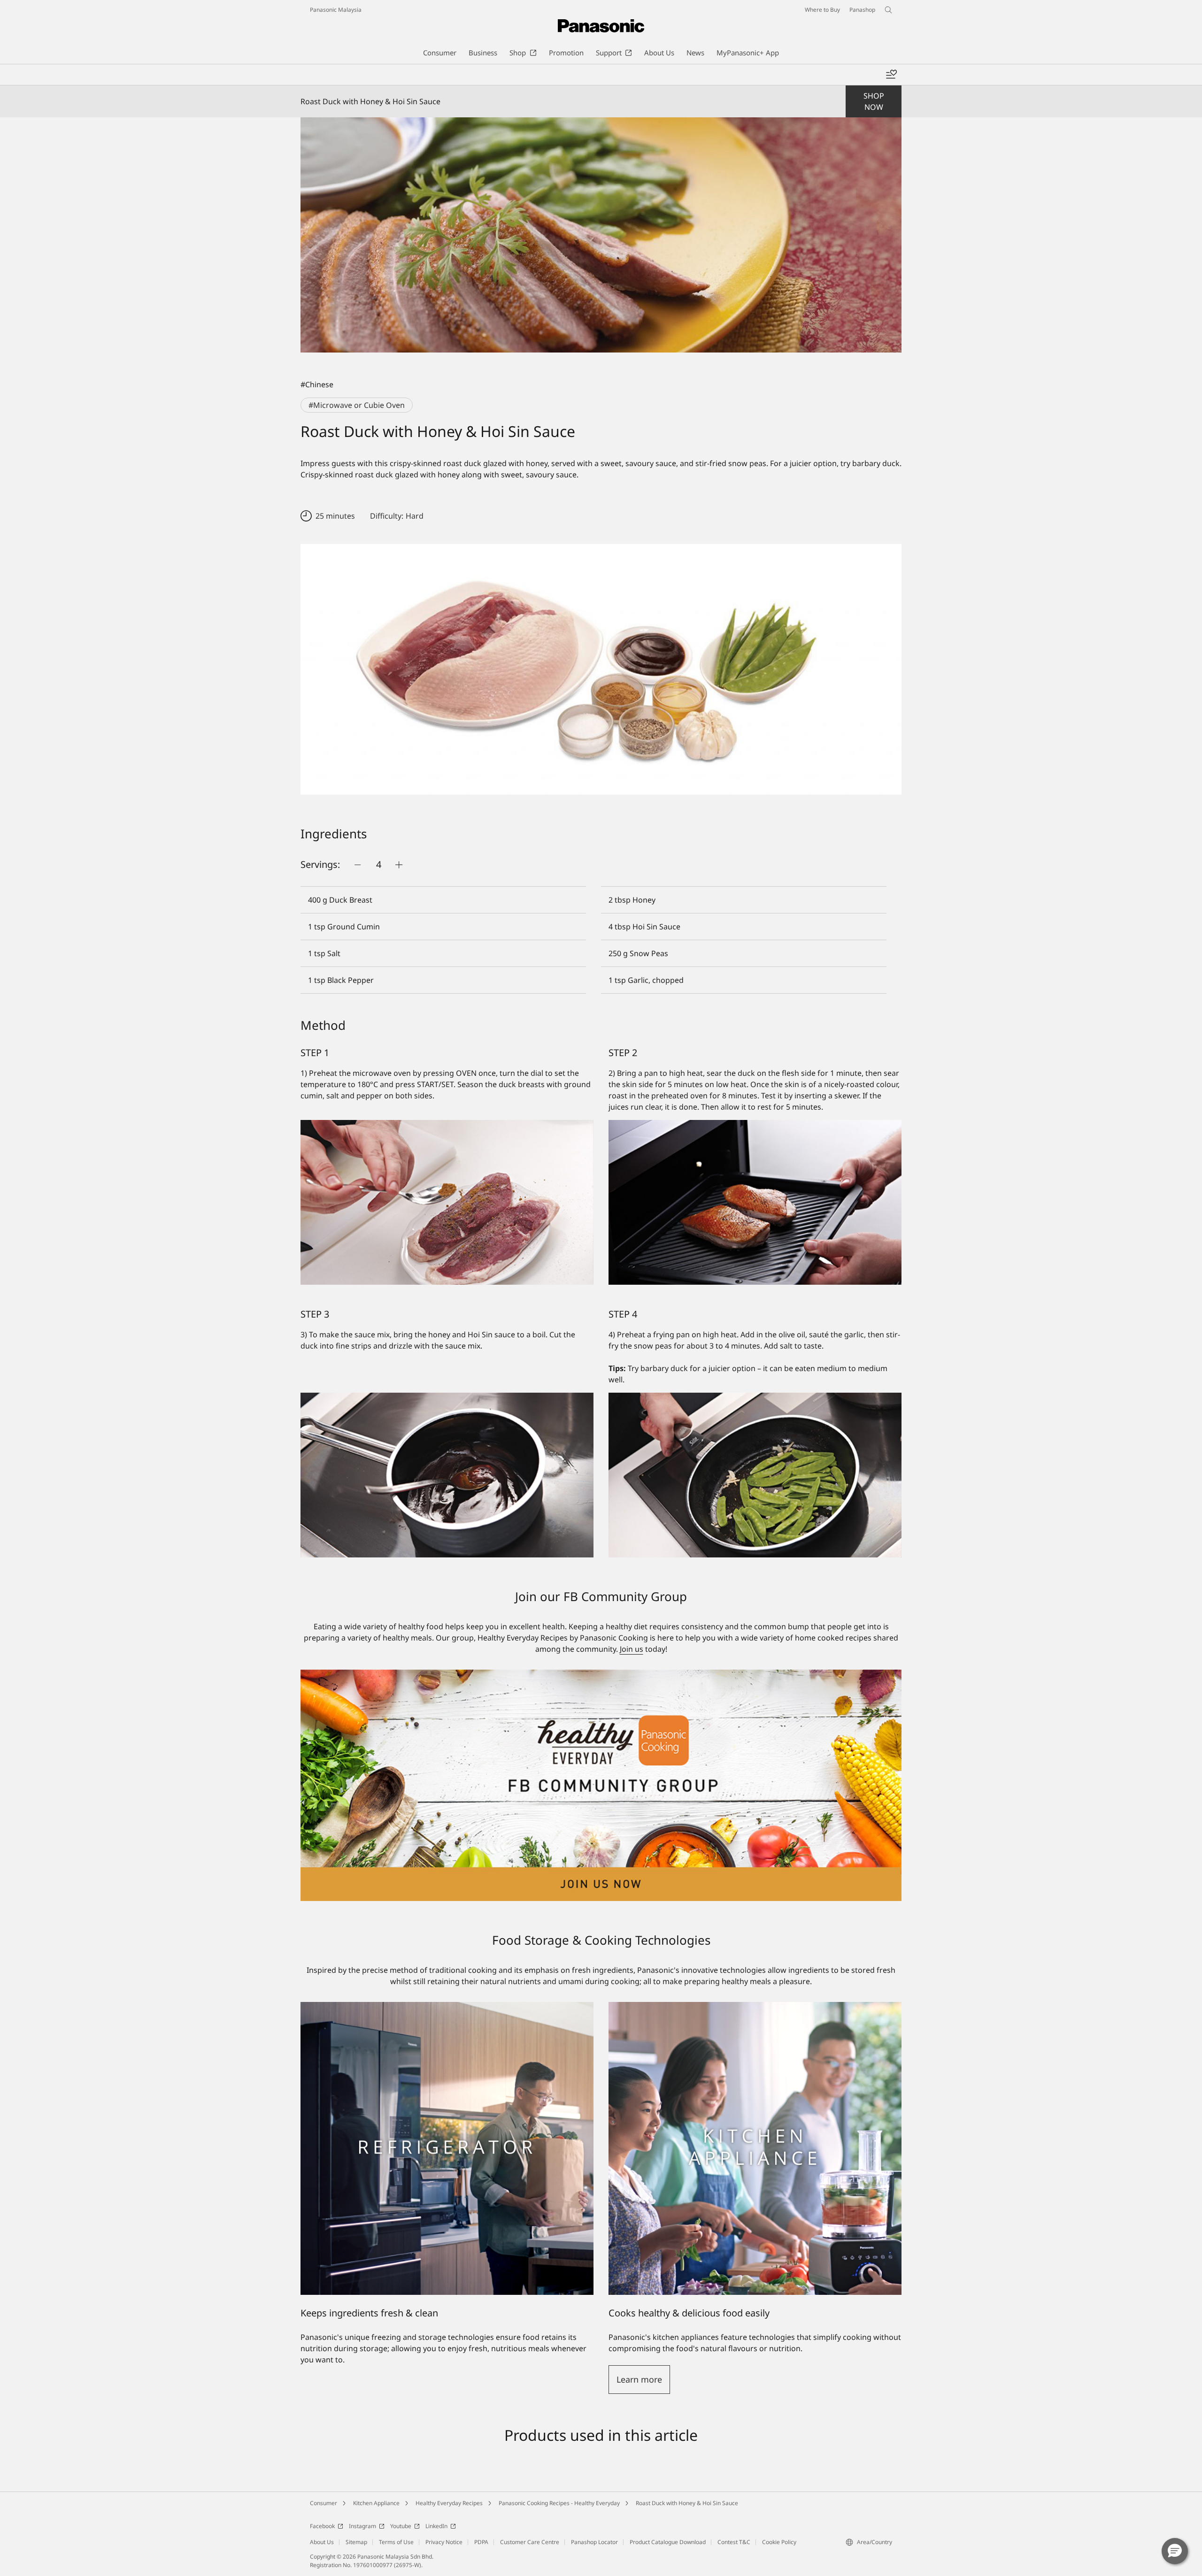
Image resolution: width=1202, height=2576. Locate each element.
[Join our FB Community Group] (601, 1675)
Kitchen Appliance (376, 2503)
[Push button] (358, 865)
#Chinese (317, 384)
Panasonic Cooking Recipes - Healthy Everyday (559, 2503)
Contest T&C (734, 2542)
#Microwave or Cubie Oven (357, 405)
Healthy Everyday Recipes (449, 2503)
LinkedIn (436, 2526)
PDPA (481, 2542)
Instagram (362, 2526)
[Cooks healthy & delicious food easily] (755, 2008)
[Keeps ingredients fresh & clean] (447, 2148)
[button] (1175, 2551)
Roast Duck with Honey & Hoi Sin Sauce (687, 2503)
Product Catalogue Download (668, 2542)
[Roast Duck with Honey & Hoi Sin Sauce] (601, 235)
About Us (322, 2542)
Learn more (639, 2379)
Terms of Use (396, 2542)
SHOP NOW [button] (874, 101)
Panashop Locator (594, 2542)
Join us (632, 1649)
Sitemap (356, 2542)
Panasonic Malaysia (336, 10)
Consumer (324, 2503)
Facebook (322, 2526)
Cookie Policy (779, 2542)
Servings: (320, 864)
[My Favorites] (891, 75)
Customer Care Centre (530, 2542)
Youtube (401, 2526)
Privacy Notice (444, 2542)
